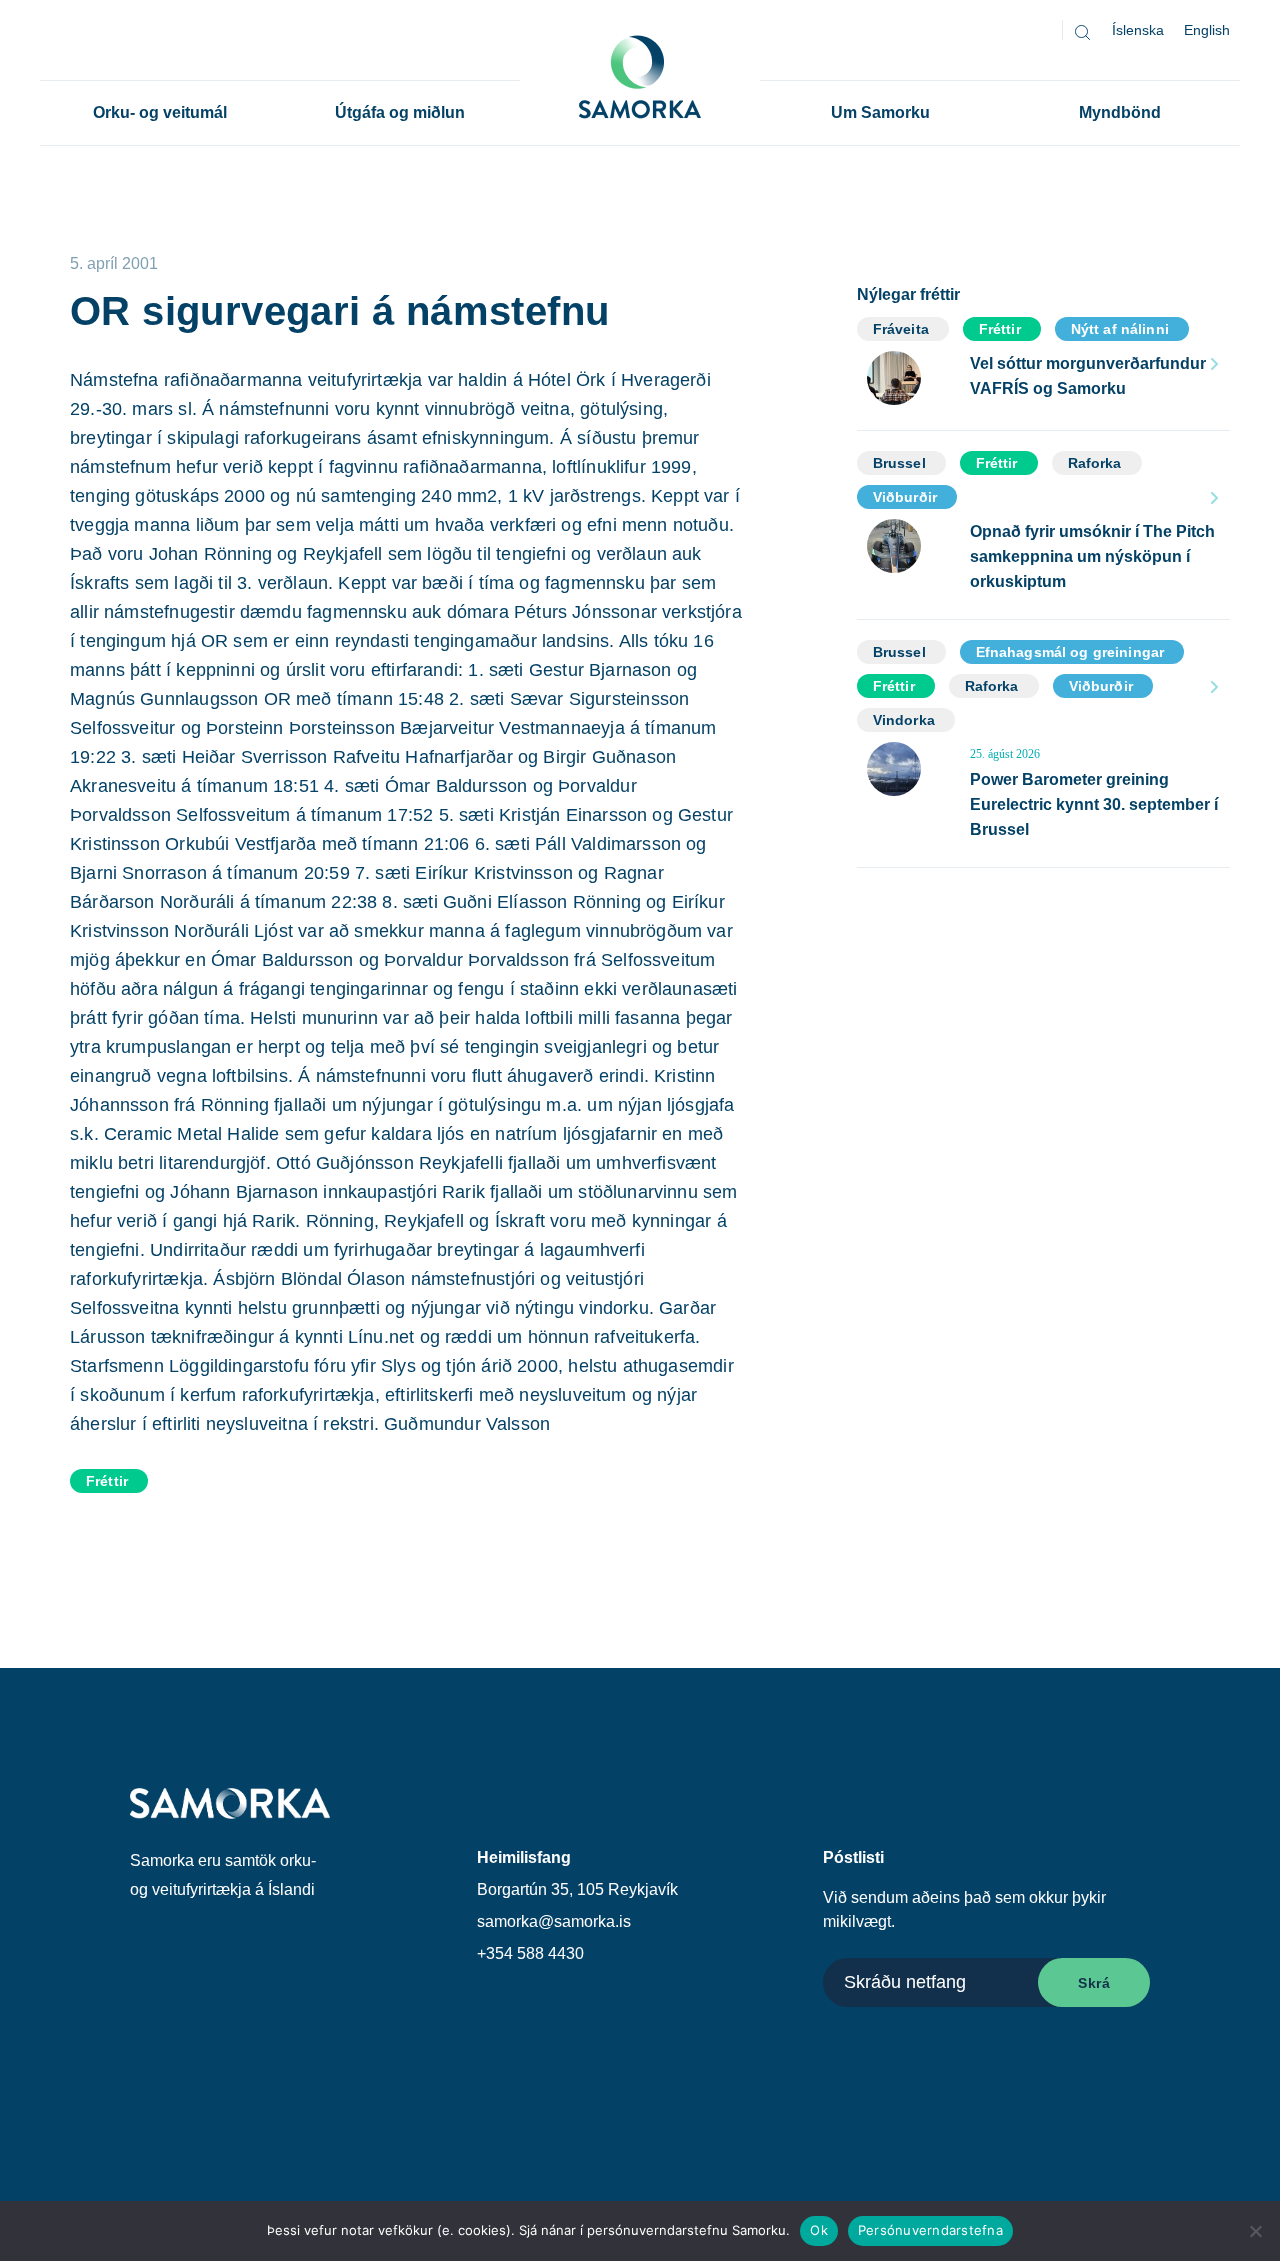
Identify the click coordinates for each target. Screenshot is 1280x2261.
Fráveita (901, 329)
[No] (1255, 2231)
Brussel (899, 463)
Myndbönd (1120, 112)
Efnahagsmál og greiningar (1070, 652)
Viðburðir (905, 497)
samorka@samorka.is (554, 1921)
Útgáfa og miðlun (400, 112)
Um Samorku (880, 112)
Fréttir (107, 1481)
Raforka (1095, 463)
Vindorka (904, 720)
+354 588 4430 (530, 1953)
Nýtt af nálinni (1120, 329)
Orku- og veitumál (160, 112)
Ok (819, 2230)
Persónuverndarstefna (930, 2230)
